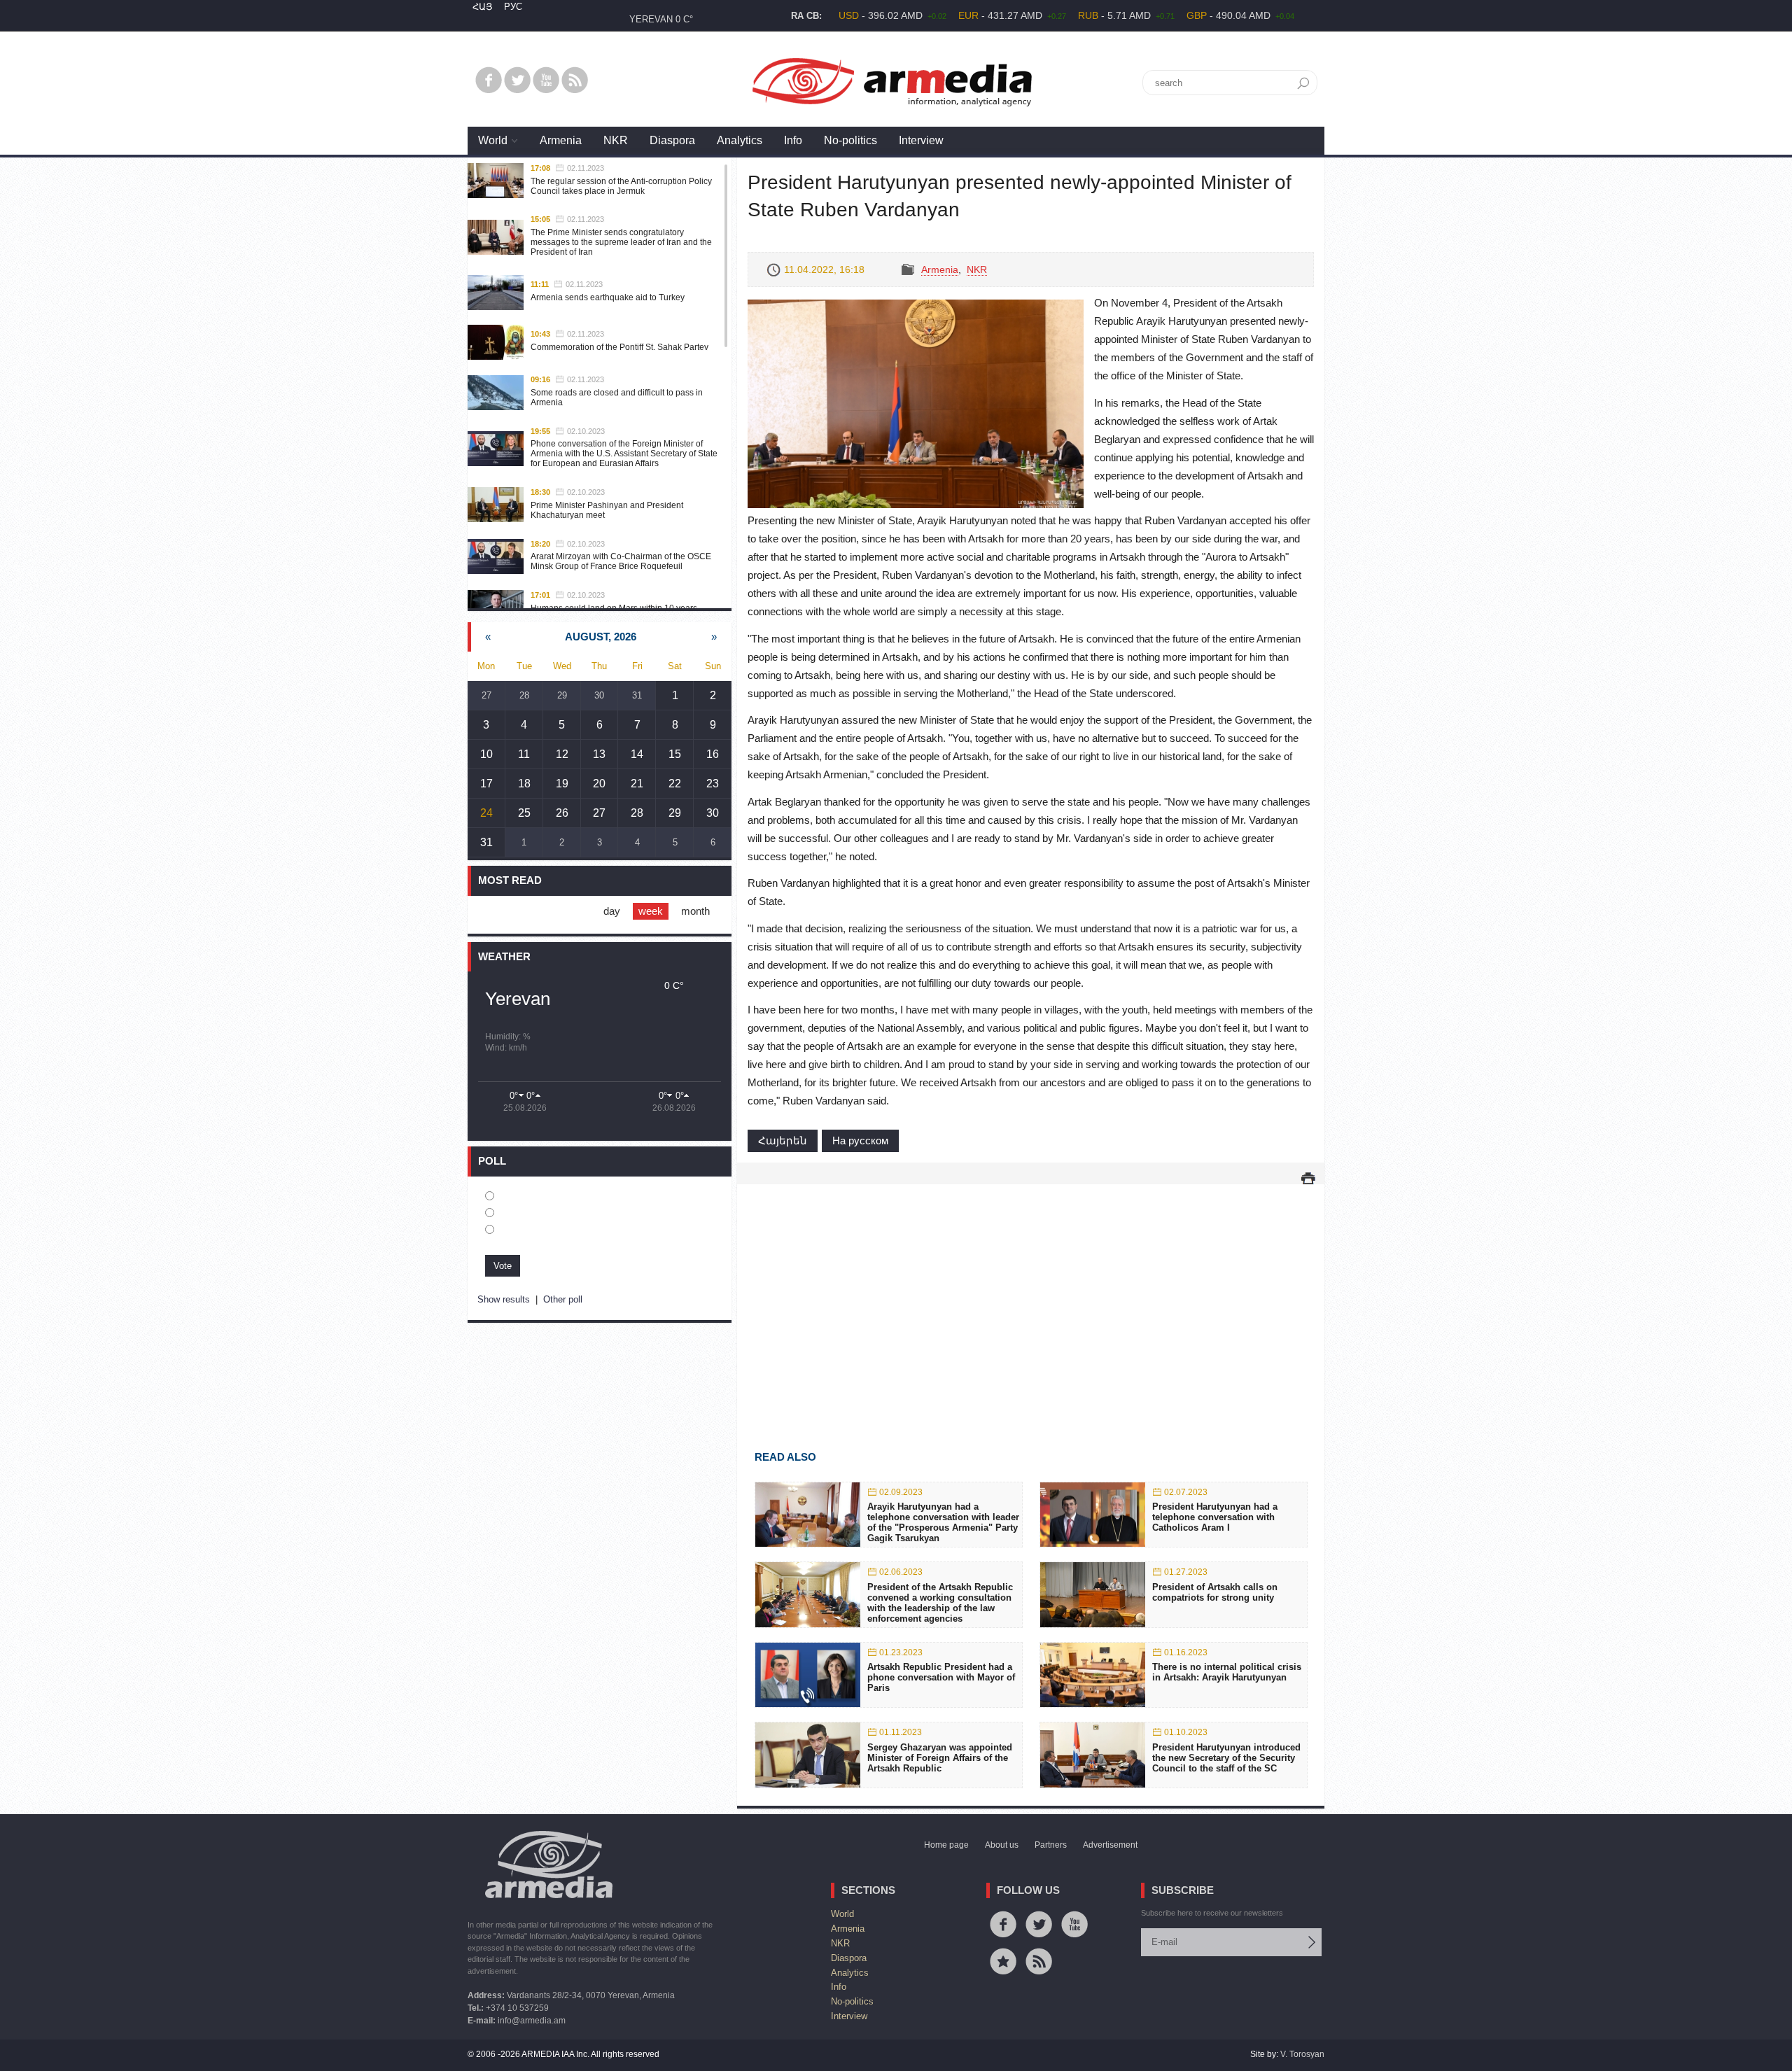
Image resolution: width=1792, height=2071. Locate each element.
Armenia (561, 140)
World (493, 140)
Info (793, 140)
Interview (921, 140)
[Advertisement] (1031, 1297)
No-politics (850, 140)
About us (1002, 1845)
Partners (1051, 1845)
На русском (860, 1140)
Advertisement (1110, 1845)
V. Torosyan (1302, 2054)
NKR (616, 140)
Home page (946, 1845)
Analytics (740, 140)
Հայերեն (783, 1140)
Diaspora (672, 140)
